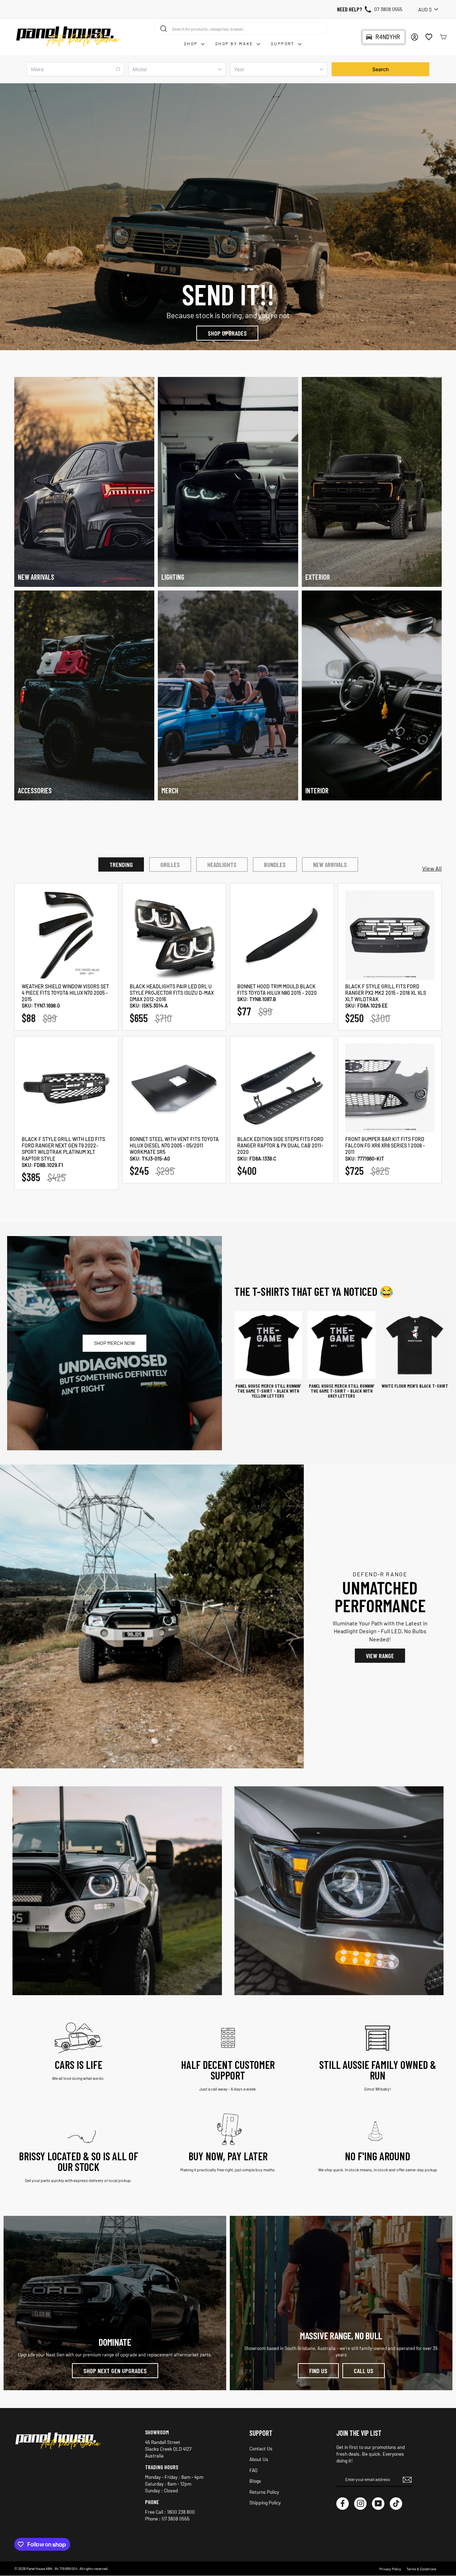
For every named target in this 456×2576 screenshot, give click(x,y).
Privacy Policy (390, 2569)
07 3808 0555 (388, 9)
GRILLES (170, 864)
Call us (364, 2371)
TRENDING (121, 864)
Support (283, 43)
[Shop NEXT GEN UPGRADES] (115, 2303)
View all (432, 868)
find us (318, 2371)
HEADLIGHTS (222, 864)
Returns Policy (264, 2492)
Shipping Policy (265, 2503)
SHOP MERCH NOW (115, 1343)
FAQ (253, 2470)
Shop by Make (235, 43)
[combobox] (241, 28)
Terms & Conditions (421, 2569)
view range (380, 1656)
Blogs (255, 2481)
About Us (259, 2459)
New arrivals (330, 864)
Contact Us (261, 2448)
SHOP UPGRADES (227, 333)
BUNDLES (275, 864)
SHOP (191, 43)
